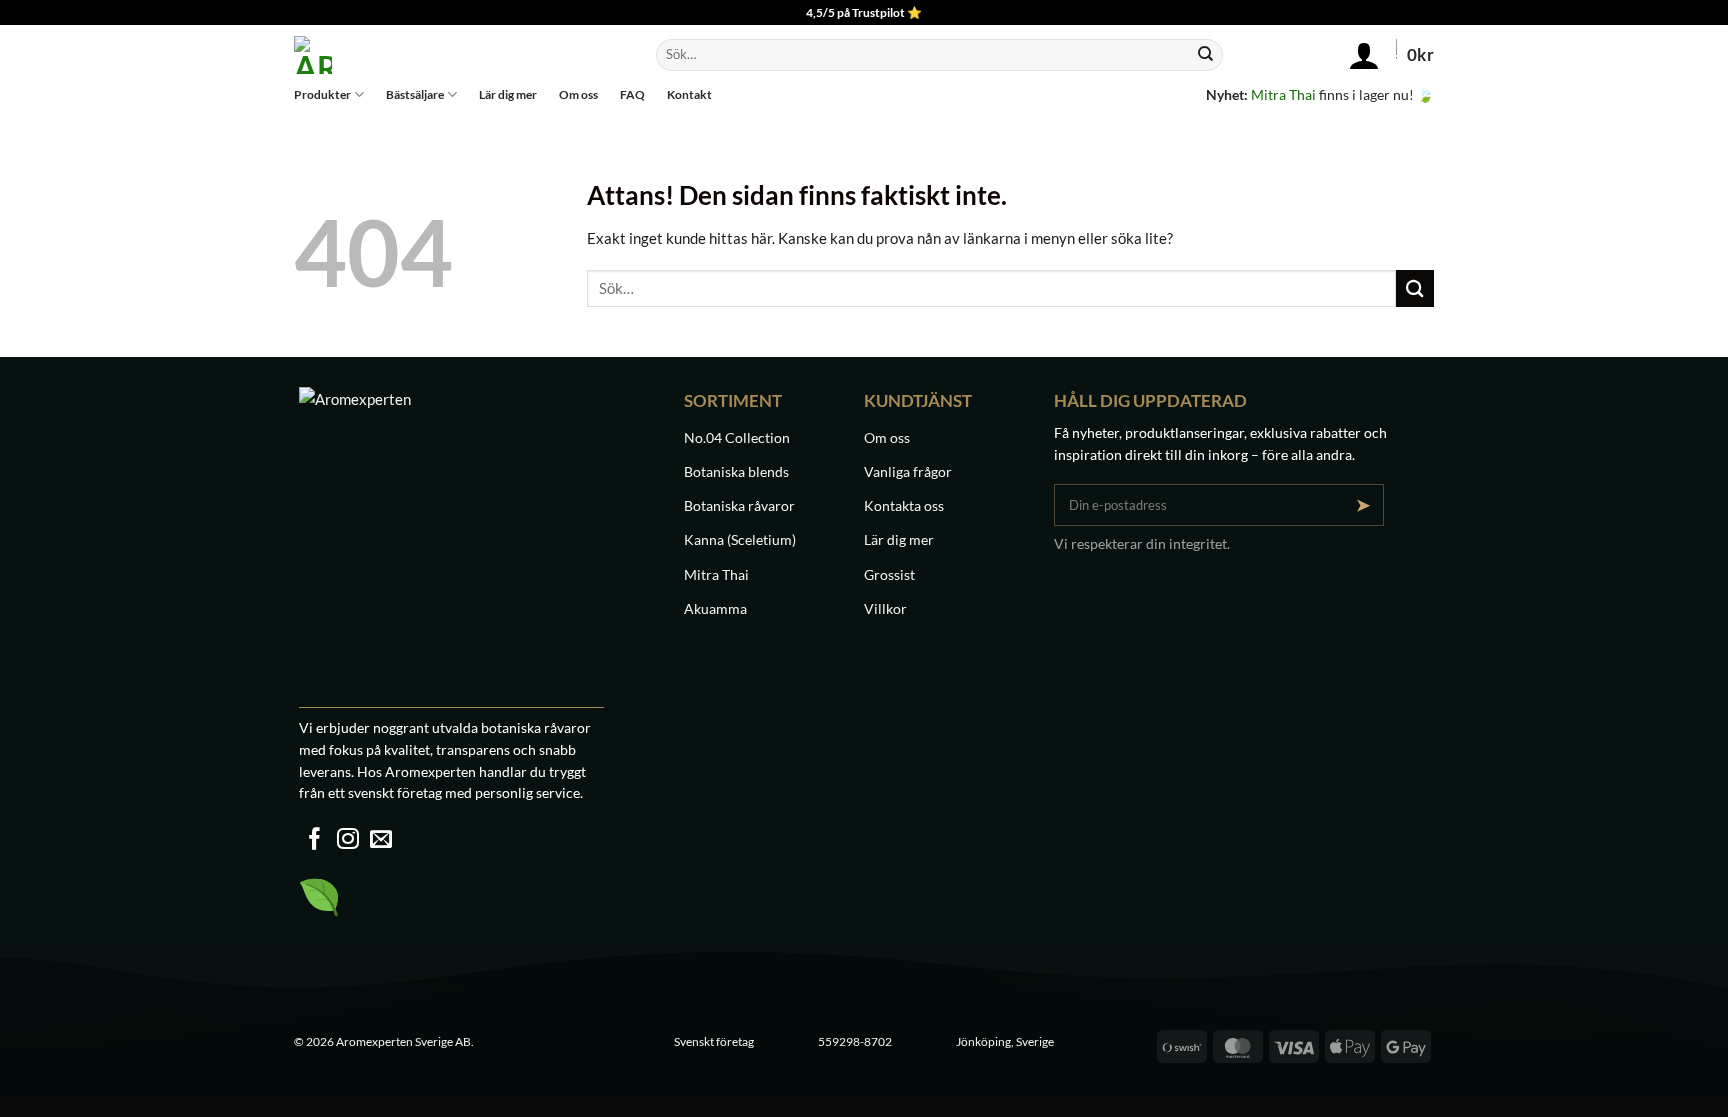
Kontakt (689, 94)
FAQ (632, 94)
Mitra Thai (1283, 94)
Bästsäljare (415, 94)
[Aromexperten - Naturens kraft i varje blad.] (444, 55)
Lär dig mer (508, 94)
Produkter (322, 94)
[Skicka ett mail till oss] (381, 840)
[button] (1344, 55)
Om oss (578, 94)
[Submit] (1205, 55)
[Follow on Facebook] (315, 840)
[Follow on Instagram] (348, 840)
